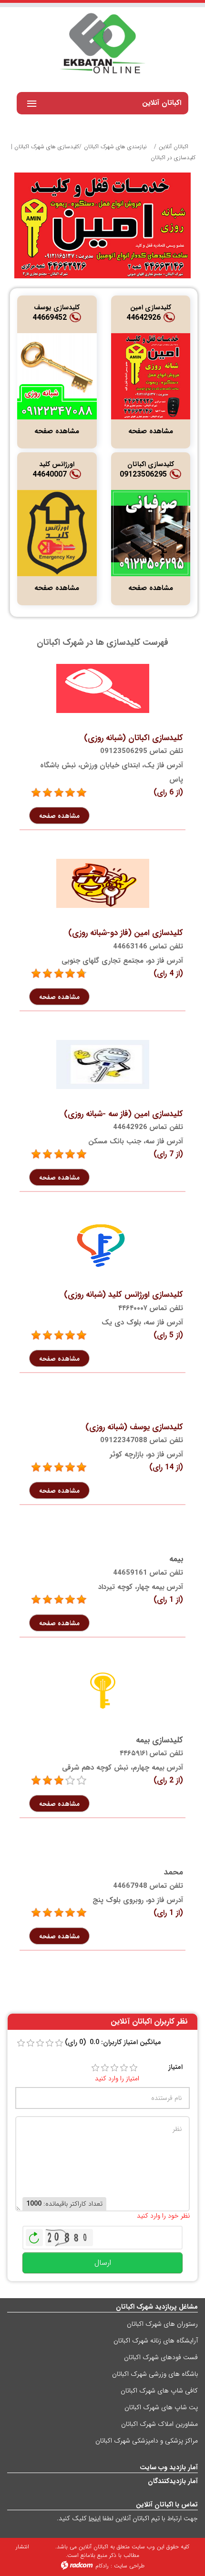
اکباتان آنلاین (174, 147)
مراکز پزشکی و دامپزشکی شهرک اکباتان (147, 2441)
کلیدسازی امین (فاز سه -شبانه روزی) (123, 1114)
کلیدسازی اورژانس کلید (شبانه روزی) (123, 1295)
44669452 (50, 318)
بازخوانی (34, 2235)
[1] (95, 2068)
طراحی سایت (129, 2566)
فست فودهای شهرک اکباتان (161, 2357)
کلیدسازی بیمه (159, 1740)
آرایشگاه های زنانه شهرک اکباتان (156, 2341)
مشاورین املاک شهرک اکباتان (159, 2424)
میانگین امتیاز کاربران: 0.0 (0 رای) (113, 2042)
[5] (36, 793)
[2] (105, 2068)
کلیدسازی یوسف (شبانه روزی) (134, 1427)
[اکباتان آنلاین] (102, 44)
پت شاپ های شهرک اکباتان (161, 2407)
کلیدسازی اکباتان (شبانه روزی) (133, 738)
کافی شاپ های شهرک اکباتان (159, 2391)
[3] (36, 1781)
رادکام (102, 2566)
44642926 (143, 318)
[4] (124, 2068)
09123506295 (143, 474)
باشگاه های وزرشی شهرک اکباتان (155, 2374)
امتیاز (175, 2067)
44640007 (50, 474)
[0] (21, 2043)
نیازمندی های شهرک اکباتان (115, 147)
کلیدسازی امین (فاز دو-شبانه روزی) (126, 933)
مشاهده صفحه (151, 431)
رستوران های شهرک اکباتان (162, 2324)
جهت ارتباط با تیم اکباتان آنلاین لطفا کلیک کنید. (127, 2518)
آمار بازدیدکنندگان (173, 2481)
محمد (174, 1872)
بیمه (176, 1559)
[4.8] (36, 974)
